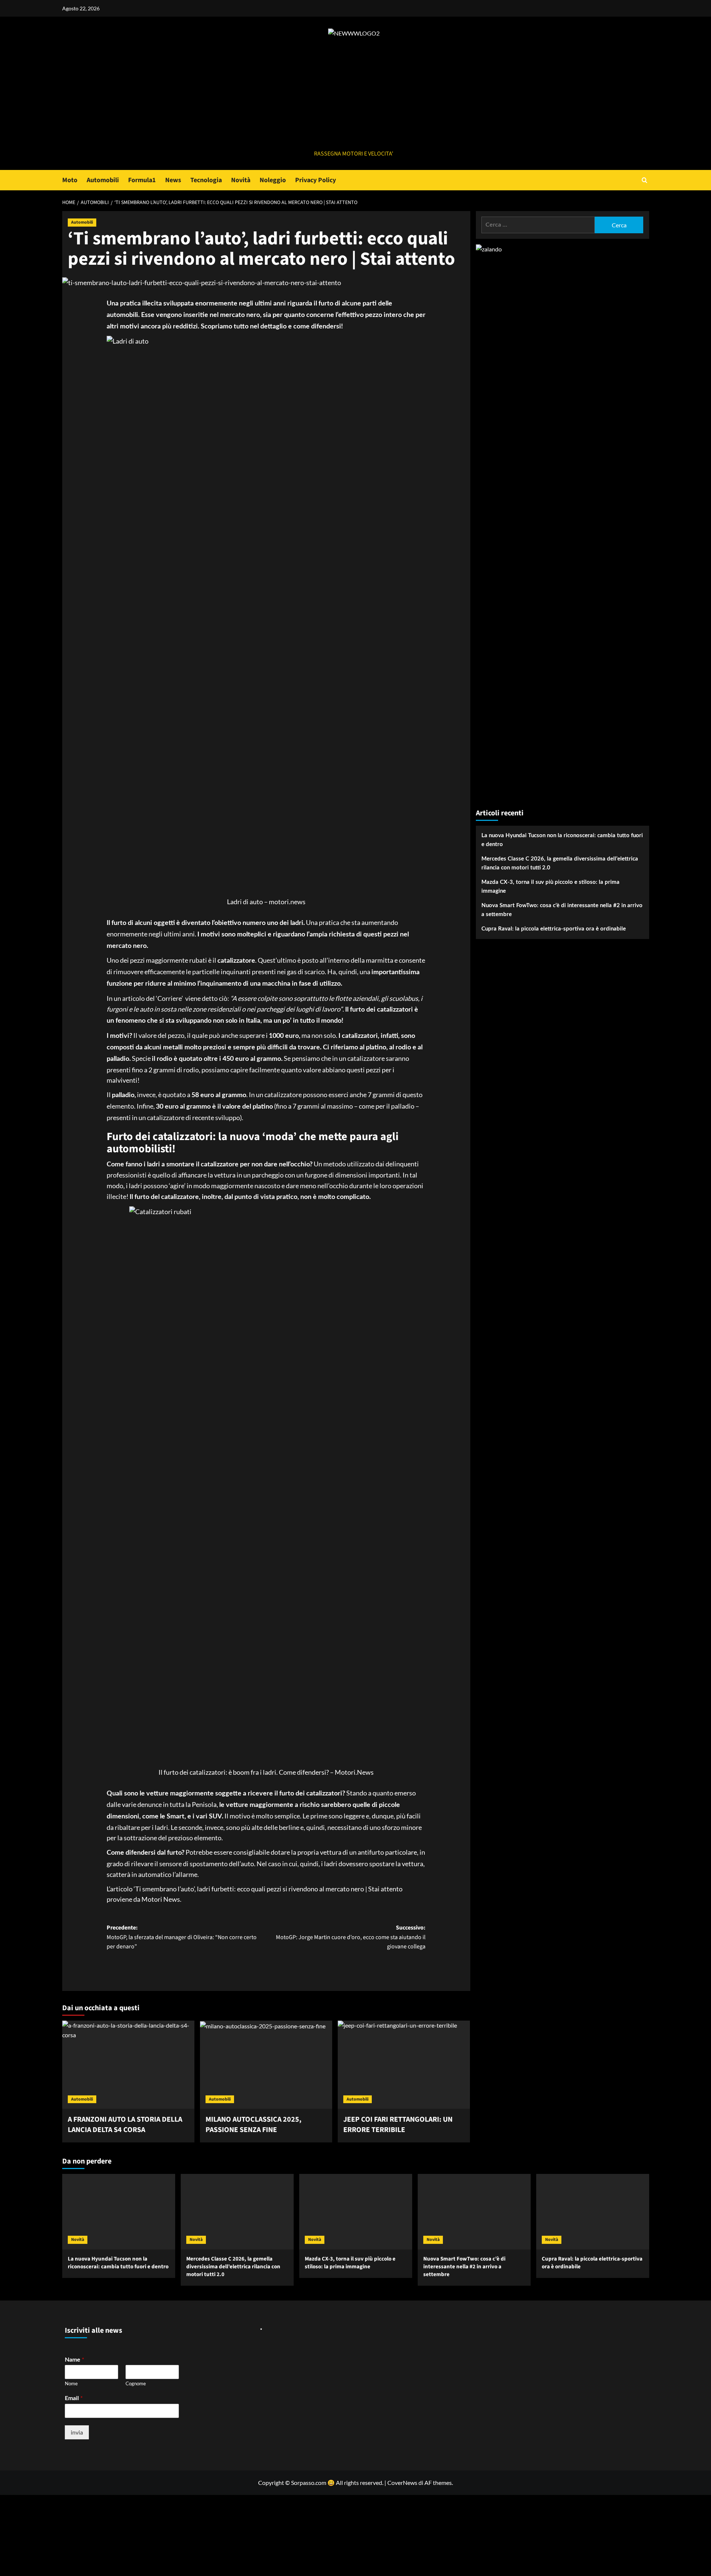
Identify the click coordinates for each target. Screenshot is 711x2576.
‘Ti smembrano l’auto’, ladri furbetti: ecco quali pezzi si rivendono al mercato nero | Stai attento (268, 1889)
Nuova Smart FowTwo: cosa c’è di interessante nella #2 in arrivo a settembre (562, 910)
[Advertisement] (354, 94)
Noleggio (273, 180)
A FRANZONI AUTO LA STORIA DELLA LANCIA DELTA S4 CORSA (125, 2125)
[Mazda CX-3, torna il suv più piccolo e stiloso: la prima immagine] (356, 2211)
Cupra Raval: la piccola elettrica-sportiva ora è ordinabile (554, 929)
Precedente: (182, 1937)
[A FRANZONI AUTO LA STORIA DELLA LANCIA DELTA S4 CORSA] (128, 2065)
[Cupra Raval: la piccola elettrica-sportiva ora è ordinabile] (593, 2211)
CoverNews (402, 2483)
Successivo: (351, 1937)
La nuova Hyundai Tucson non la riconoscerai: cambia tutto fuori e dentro (562, 840)
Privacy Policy (316, 180)
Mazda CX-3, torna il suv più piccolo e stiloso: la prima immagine (550, 887)
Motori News (161, 1899)
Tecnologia (206, 180)
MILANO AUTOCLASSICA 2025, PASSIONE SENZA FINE (253, 2125)
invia (77, 2432)
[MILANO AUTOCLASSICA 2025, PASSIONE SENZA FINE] (266, 2065)
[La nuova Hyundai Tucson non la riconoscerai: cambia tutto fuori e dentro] (119, 2211)
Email (74, 2398)
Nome (71, 2383)
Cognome (136, 2383)
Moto (70, 180)
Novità (241, 180)
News (173, 180)
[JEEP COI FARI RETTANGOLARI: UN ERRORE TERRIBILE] (404, 2065)
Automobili (103, 180)
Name (74, 2359)
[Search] (645, 180)
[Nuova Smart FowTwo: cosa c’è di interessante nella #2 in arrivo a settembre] (474, 2211)
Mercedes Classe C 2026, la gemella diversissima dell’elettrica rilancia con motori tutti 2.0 (560, 863)
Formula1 (142, 180)
